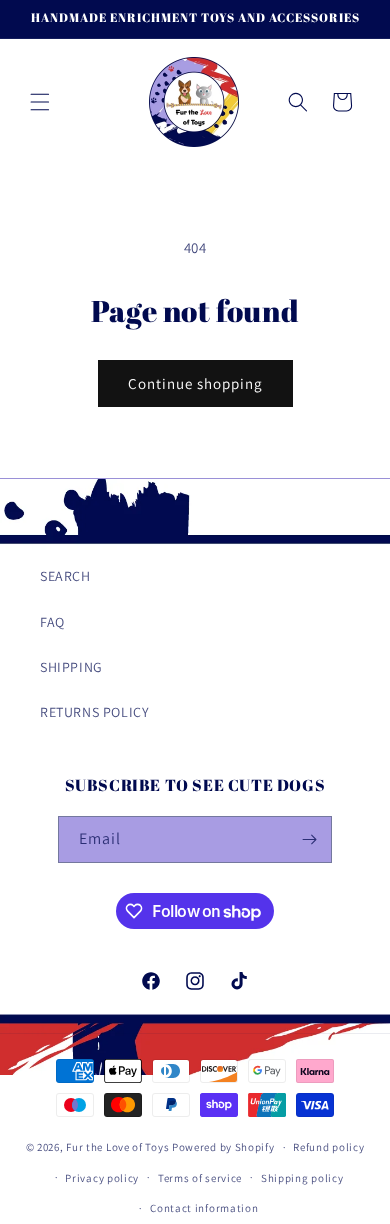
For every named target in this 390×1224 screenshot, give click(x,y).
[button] (40, 102)
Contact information (204, 1208)
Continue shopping (195, 383)
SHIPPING (71, 667)
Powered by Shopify (223, 1147)
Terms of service (200, 1178)
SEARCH (65, 576)
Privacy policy (102, 1178)
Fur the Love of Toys (119, 1147)
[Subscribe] (309, 839)
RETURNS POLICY (94, 712)
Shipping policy (302, 1178)
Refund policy (328, 1147)
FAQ (52, 622)
